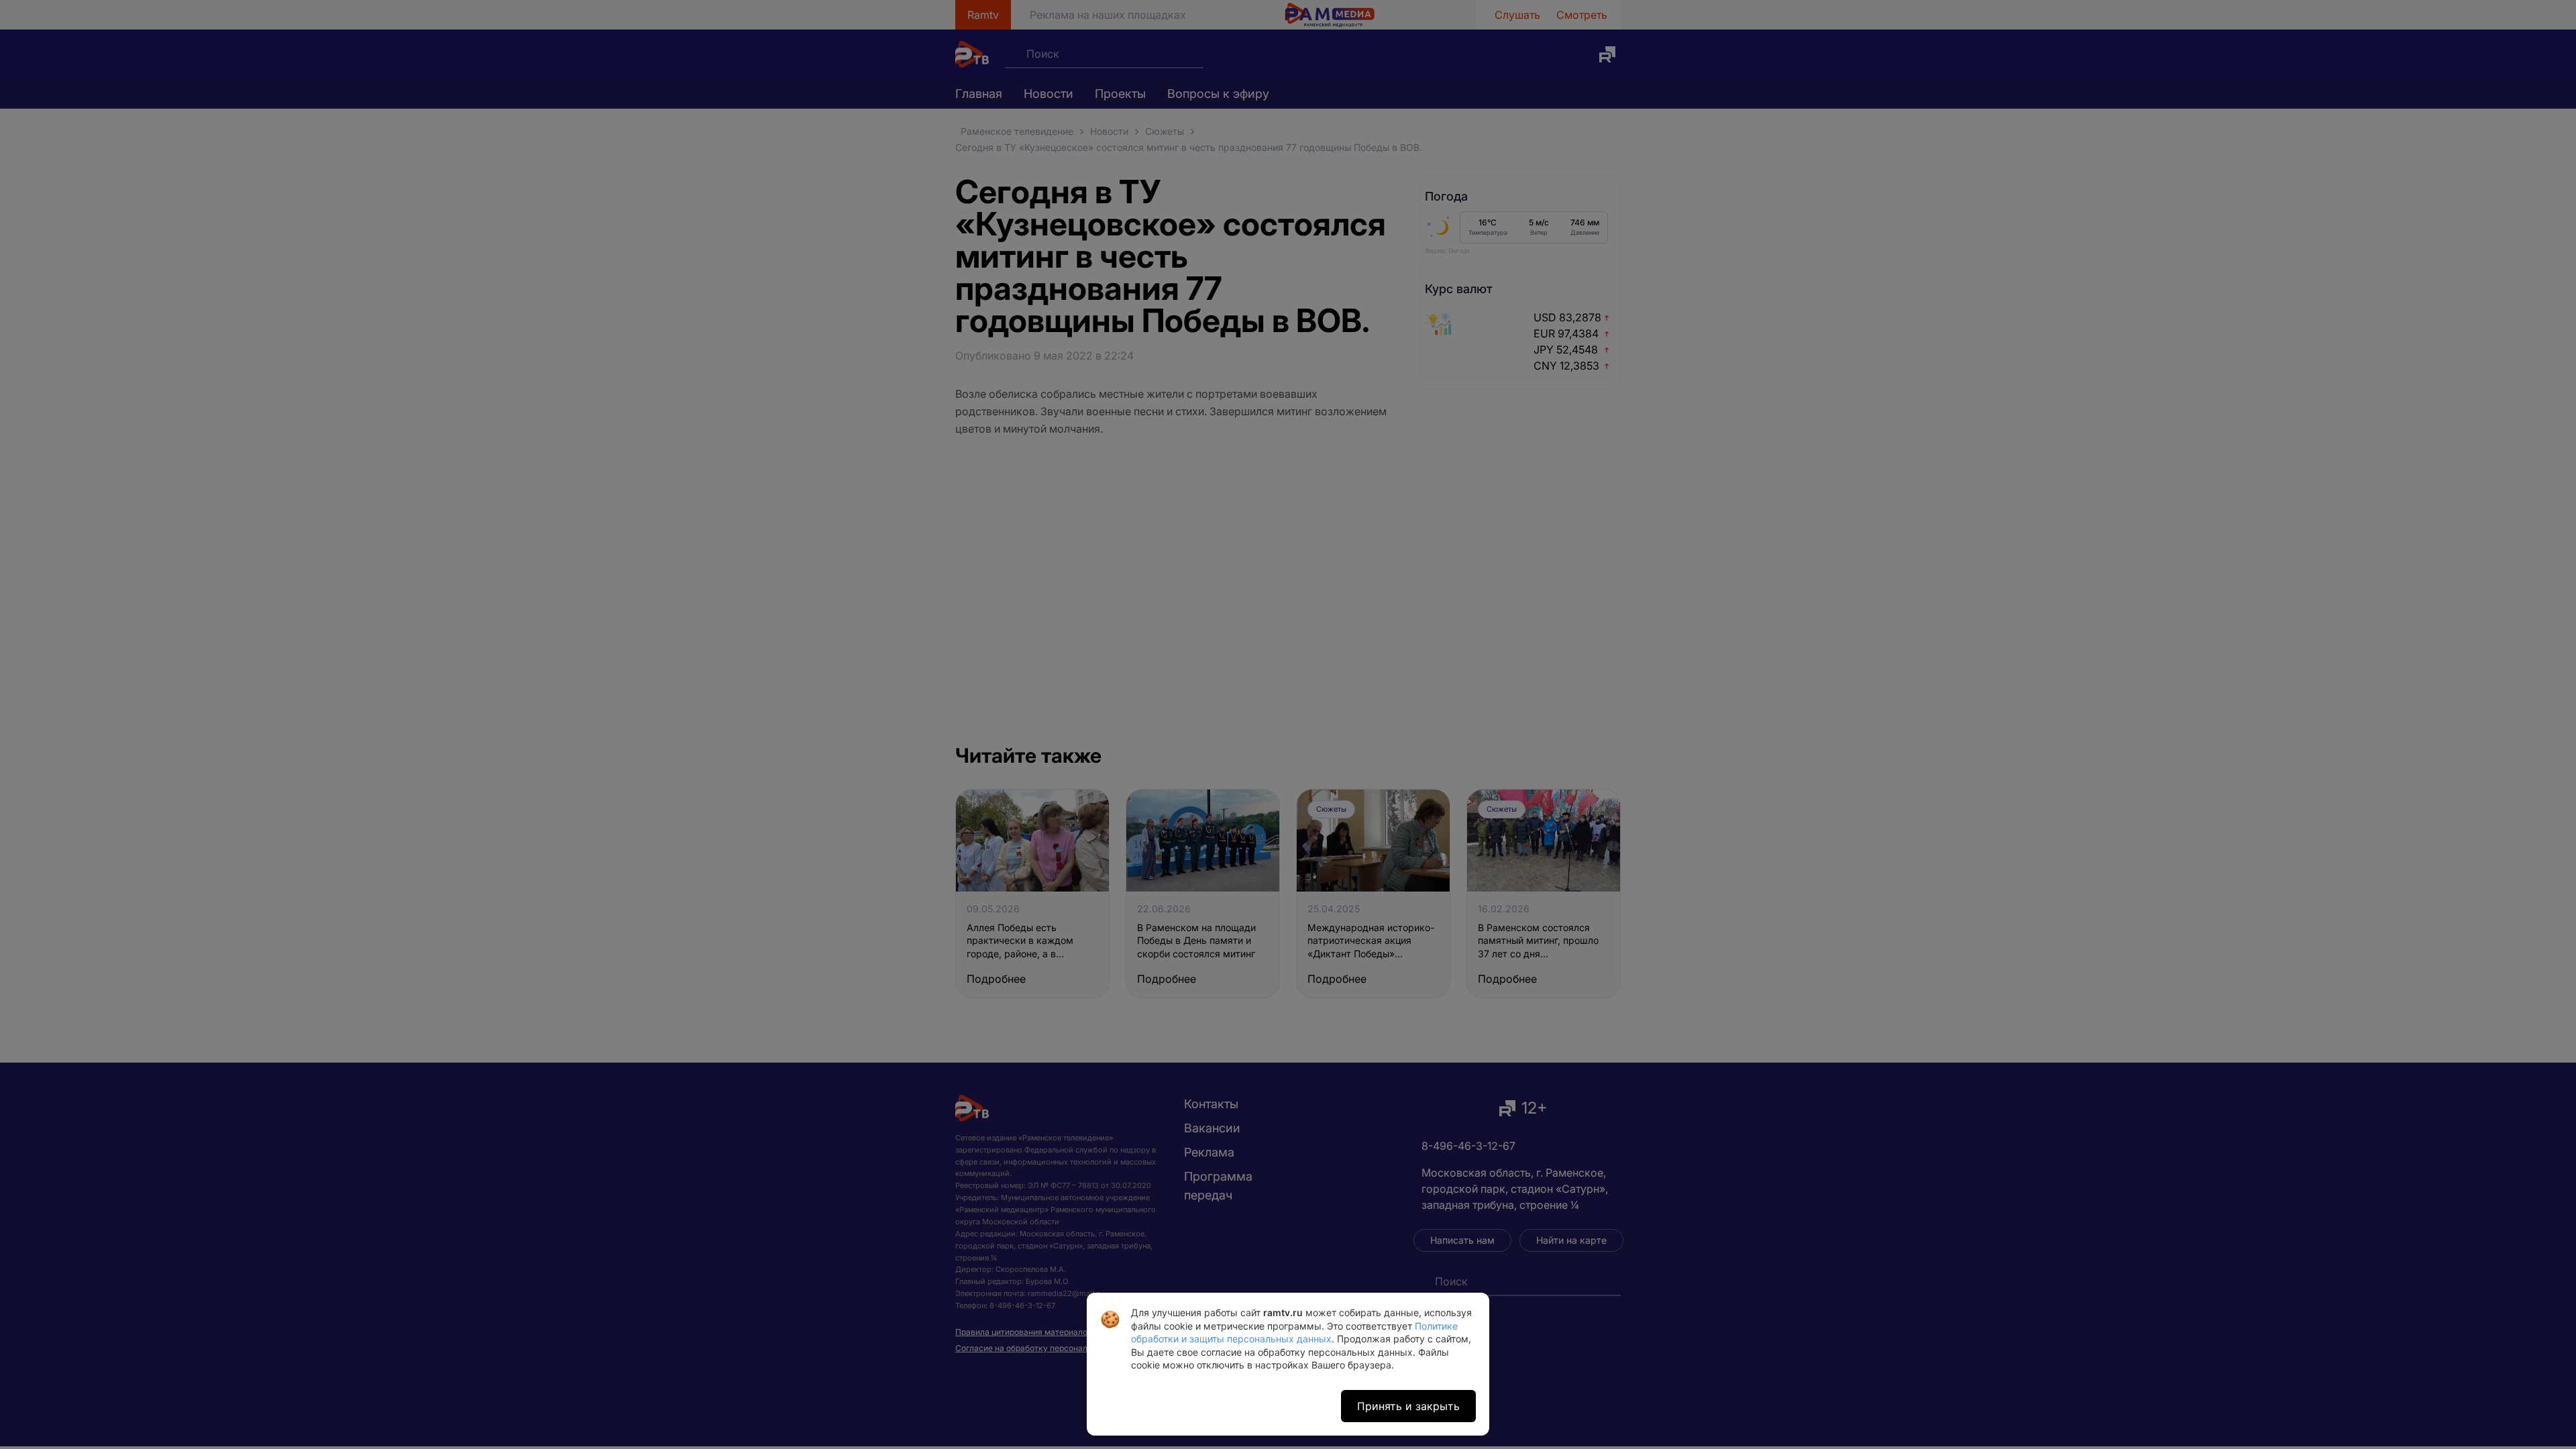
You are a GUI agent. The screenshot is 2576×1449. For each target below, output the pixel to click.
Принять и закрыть (1408, 1406)
